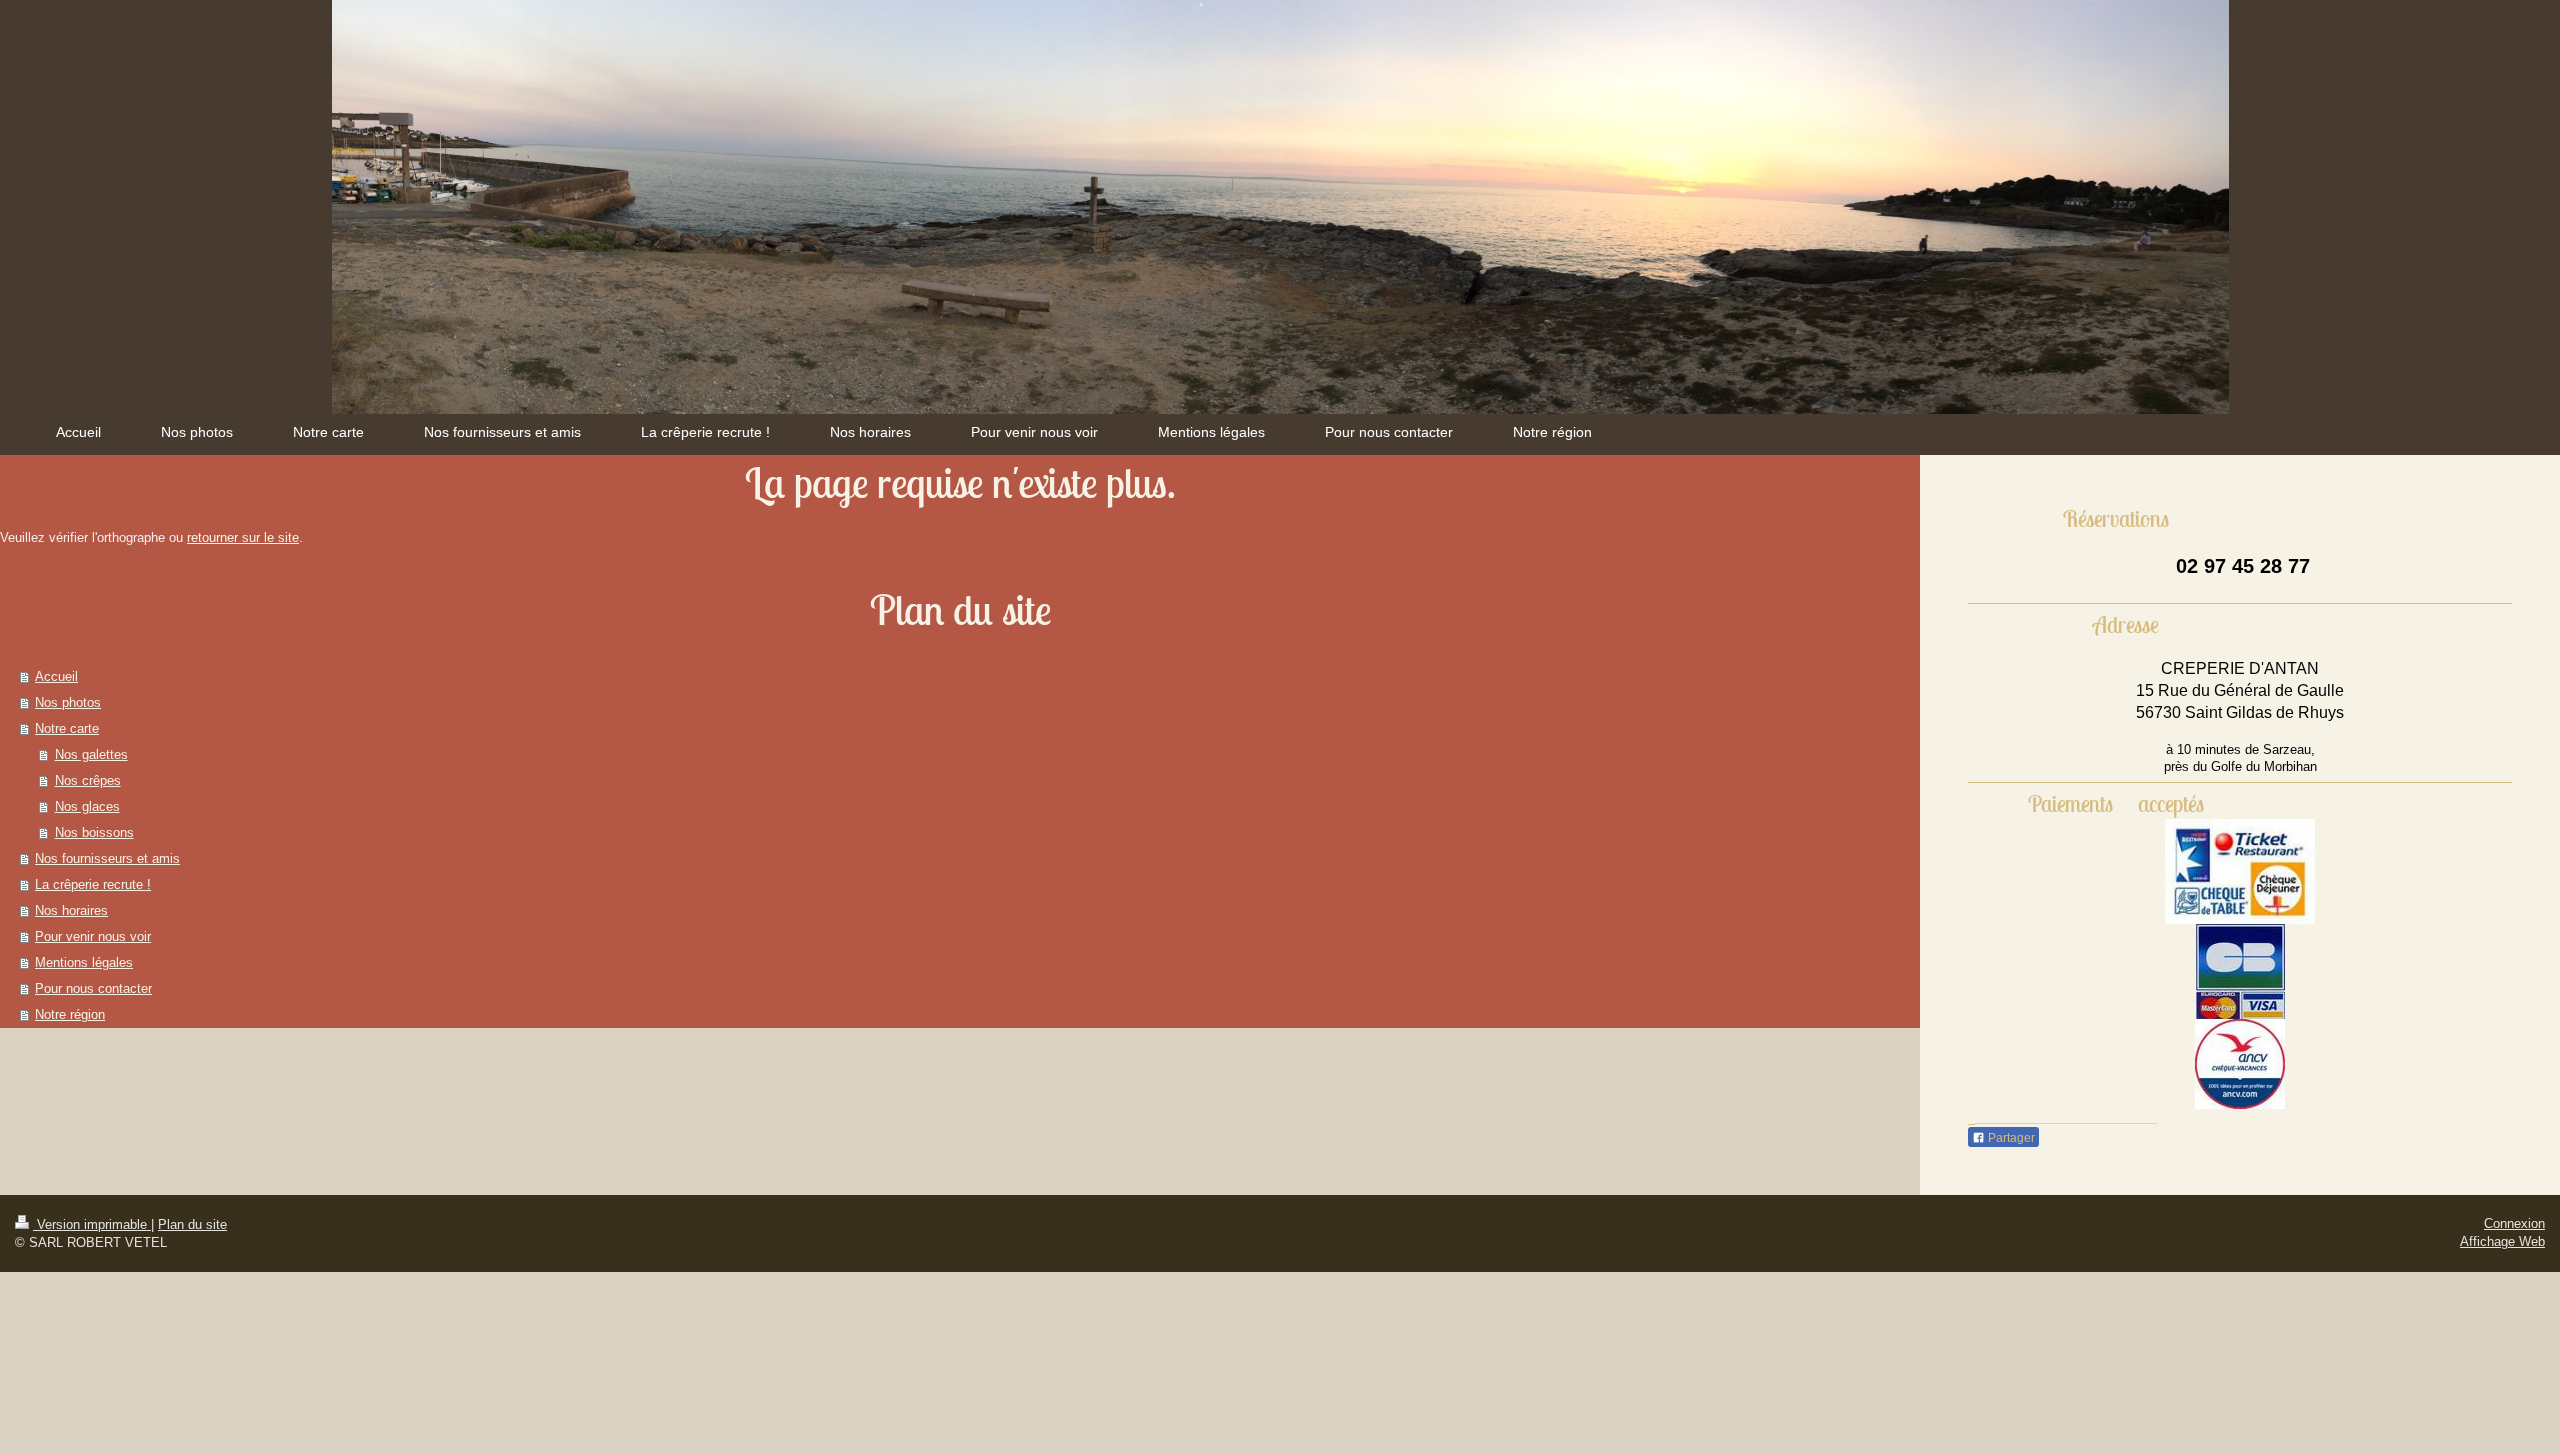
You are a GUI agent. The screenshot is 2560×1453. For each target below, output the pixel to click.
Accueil (56, 676)
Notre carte (67, 728)
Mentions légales (84, 962)
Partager (2010, 1138)
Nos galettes (91, 754)
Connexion (2514, 1223)
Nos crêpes (88, 780)
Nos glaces (87, 806)
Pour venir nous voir (93, 936)
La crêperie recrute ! (93, 884)
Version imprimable (92, 1224)
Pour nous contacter (93, 988)
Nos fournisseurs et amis (107, 858)
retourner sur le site (243, 537)
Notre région (70, 1014)
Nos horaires (71, 910)
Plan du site (192, 1224)
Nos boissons (94, 832)
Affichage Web (2502, 1241)
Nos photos (68, 702)
